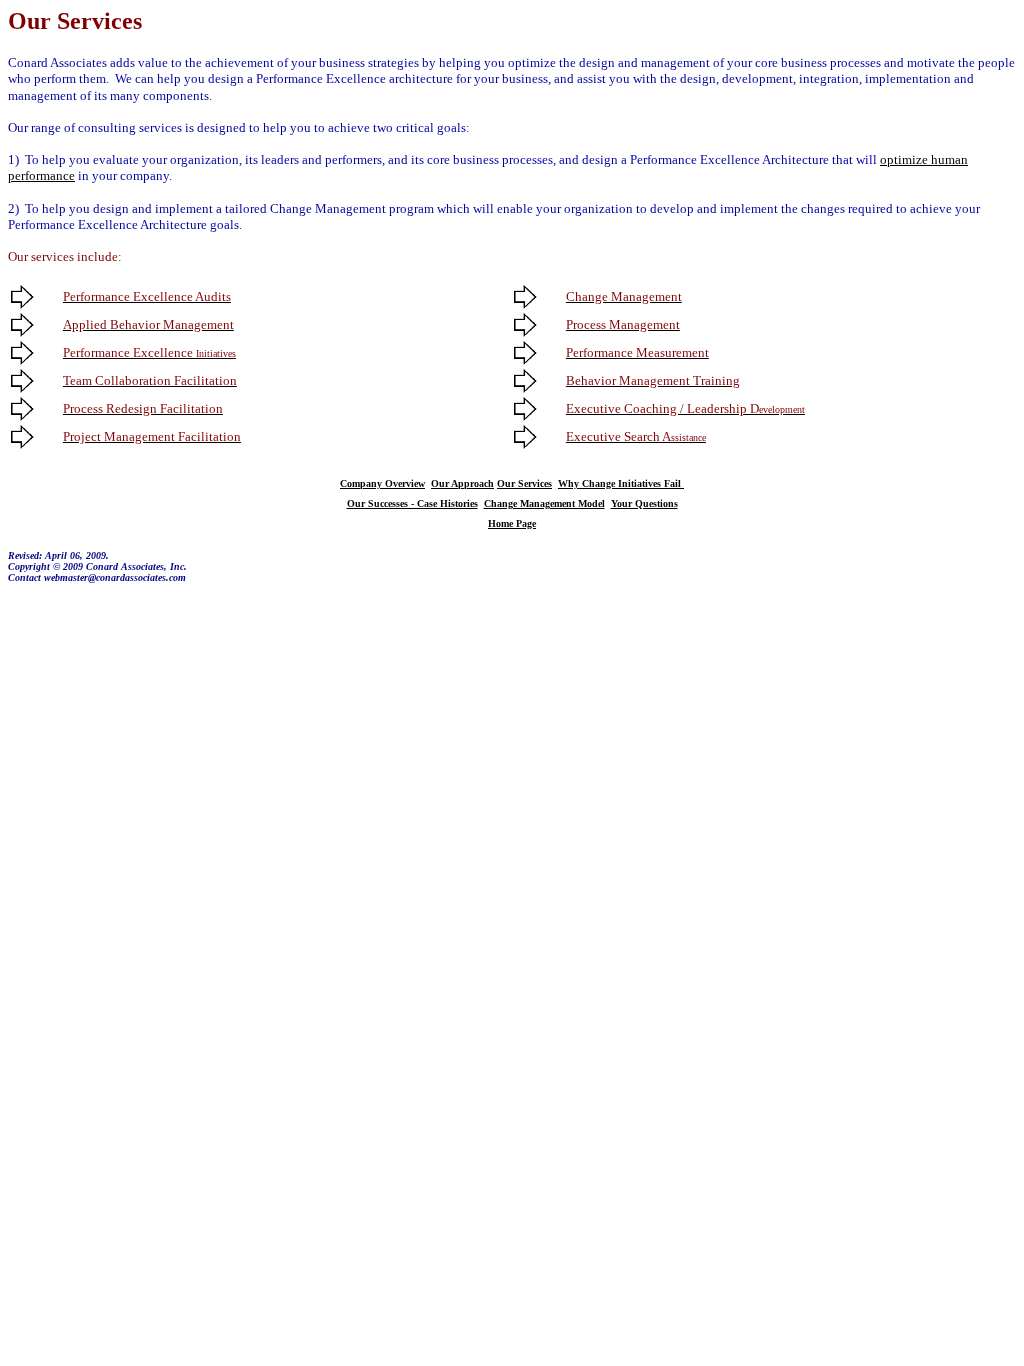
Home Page (512, 523)
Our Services (524, 483)
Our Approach (462, 483)
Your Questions (644, 503)
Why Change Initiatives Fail (621, 483)
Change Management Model (544, 503)
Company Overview (382, 483)
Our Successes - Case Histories (412, 503)
